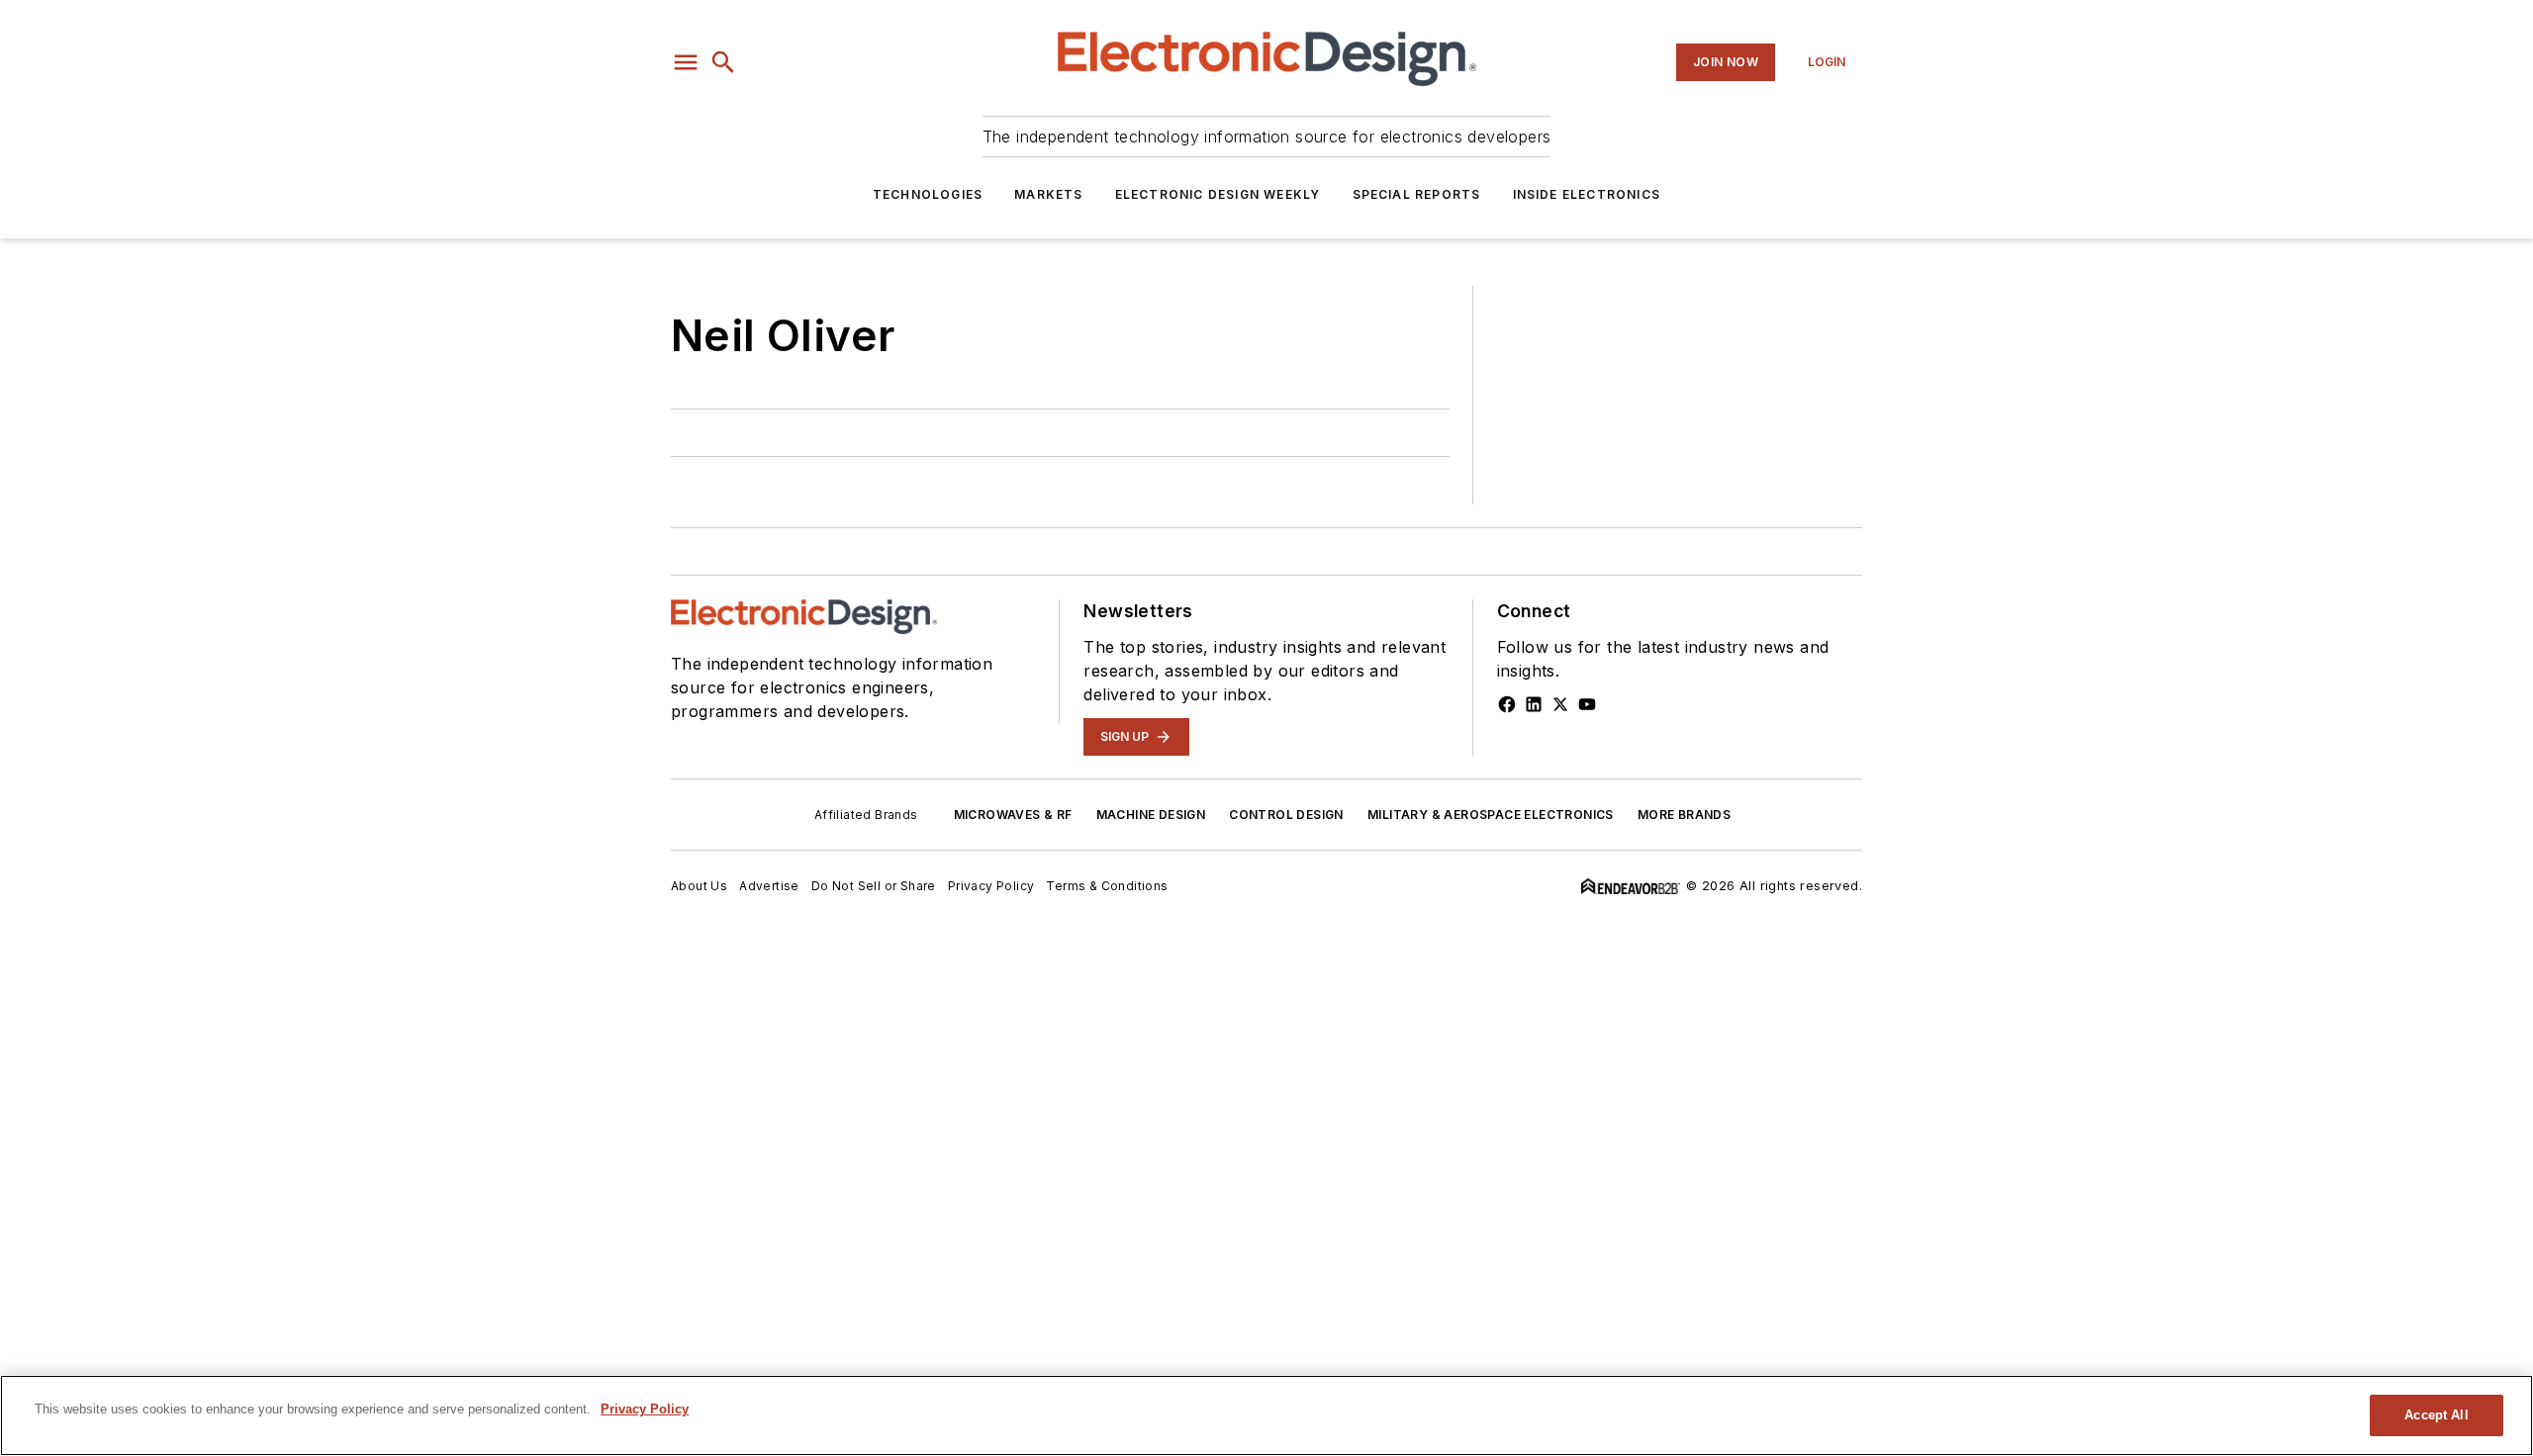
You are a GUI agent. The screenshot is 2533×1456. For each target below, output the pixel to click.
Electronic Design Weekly (1218, 194)
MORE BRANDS (1684, 815)
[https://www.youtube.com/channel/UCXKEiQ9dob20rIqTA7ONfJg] (1587, 704)
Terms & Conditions (1107, 886)
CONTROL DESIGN (1286, 815)
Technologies (928, 194)
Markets (1048, 194)
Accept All (2436, 1415)
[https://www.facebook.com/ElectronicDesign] (1507, 704)
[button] (686, 62)
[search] (723, 62)
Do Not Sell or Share (874, 886)
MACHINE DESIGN (1151, 815)
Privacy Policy (991, 886)
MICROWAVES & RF (1013, 815)
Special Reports (1417, 194)
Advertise (769, 886)
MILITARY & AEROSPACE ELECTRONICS (1491, 815)
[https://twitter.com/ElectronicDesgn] (1560, 704)
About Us (699, 886)
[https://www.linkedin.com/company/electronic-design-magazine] (1534, 704)
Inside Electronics (1587, 194)
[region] (1266, 1415)
